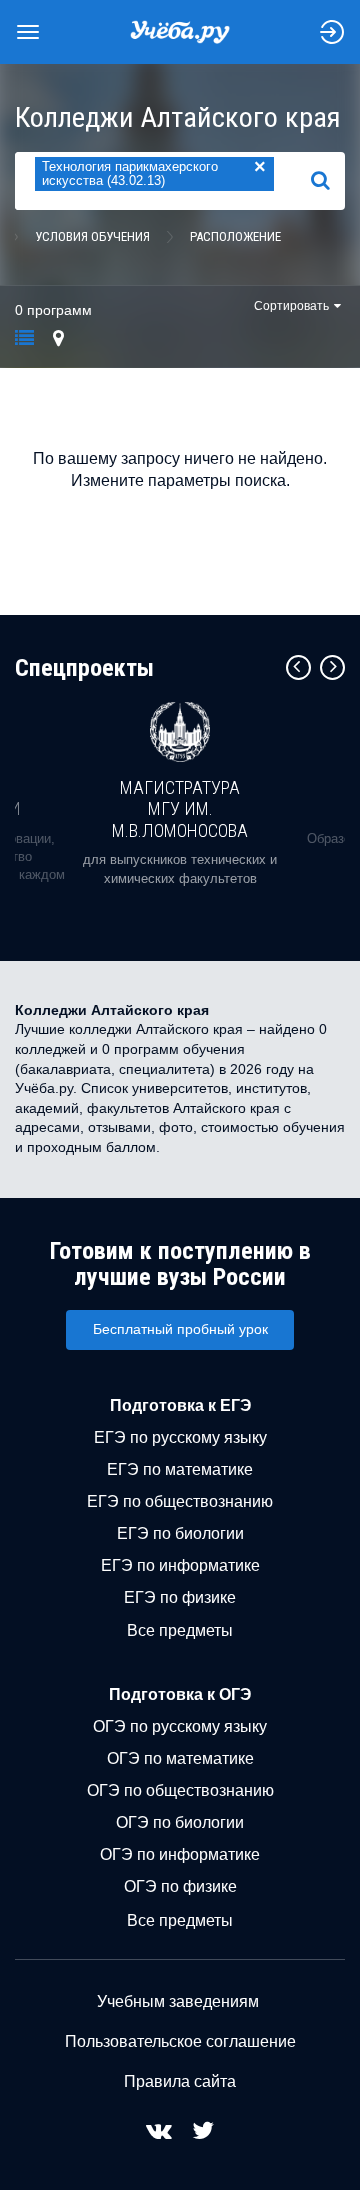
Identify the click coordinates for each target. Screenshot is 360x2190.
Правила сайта (180, 2081)
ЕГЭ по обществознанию (180, 1501)
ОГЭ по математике (180, 1758)
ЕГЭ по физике (180, 1597)
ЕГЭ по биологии (180, 1533)
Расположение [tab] (235, 236)
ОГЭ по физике (180, 1886)
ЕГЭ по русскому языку (180, 1437)
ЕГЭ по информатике (180, 1565)
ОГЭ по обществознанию (180, 1790)
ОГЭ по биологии (180, 1822)
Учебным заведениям (178, 2001)
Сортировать (291, 306)
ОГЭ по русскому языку (180, 1726)
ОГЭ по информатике (180, 1854)
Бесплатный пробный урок (180, 1329)
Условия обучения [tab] (92, 236)
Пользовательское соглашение (180, 2041)
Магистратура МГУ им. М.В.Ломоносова (180, 809)
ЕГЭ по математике (180, 1469)
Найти (328, 181)
